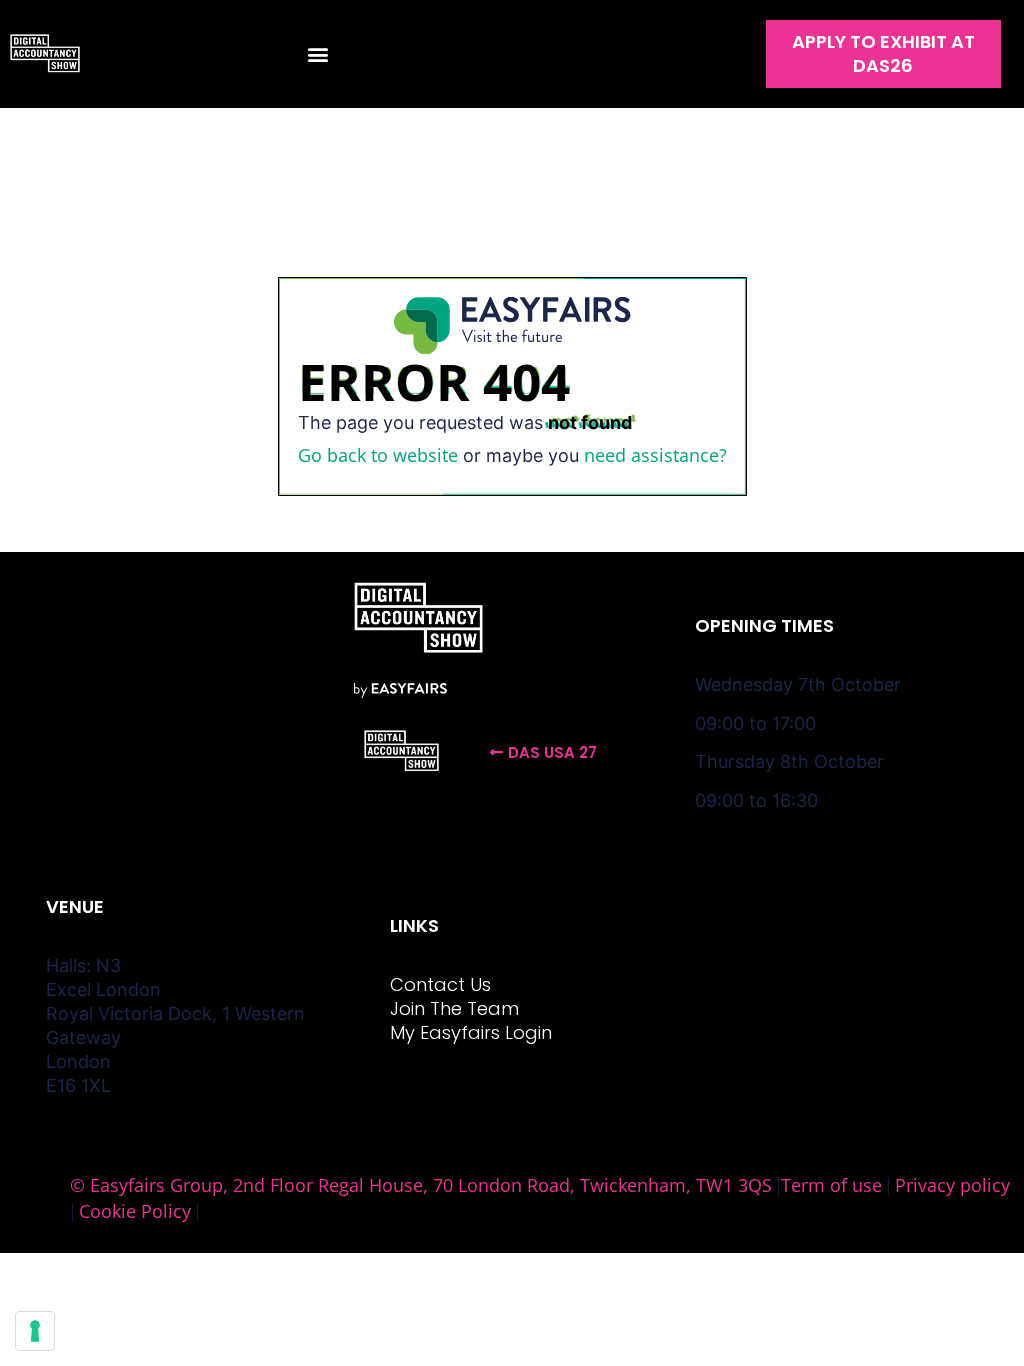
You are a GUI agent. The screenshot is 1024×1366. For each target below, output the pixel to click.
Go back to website (378, 455)
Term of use (831, 1185)
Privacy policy (952, 1185)
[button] (317, 54)
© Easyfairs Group (146, 1185)
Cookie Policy (135, 1211)
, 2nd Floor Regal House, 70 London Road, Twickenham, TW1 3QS (497, 1185)
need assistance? (655, 455)
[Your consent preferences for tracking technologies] (35, 1331)
